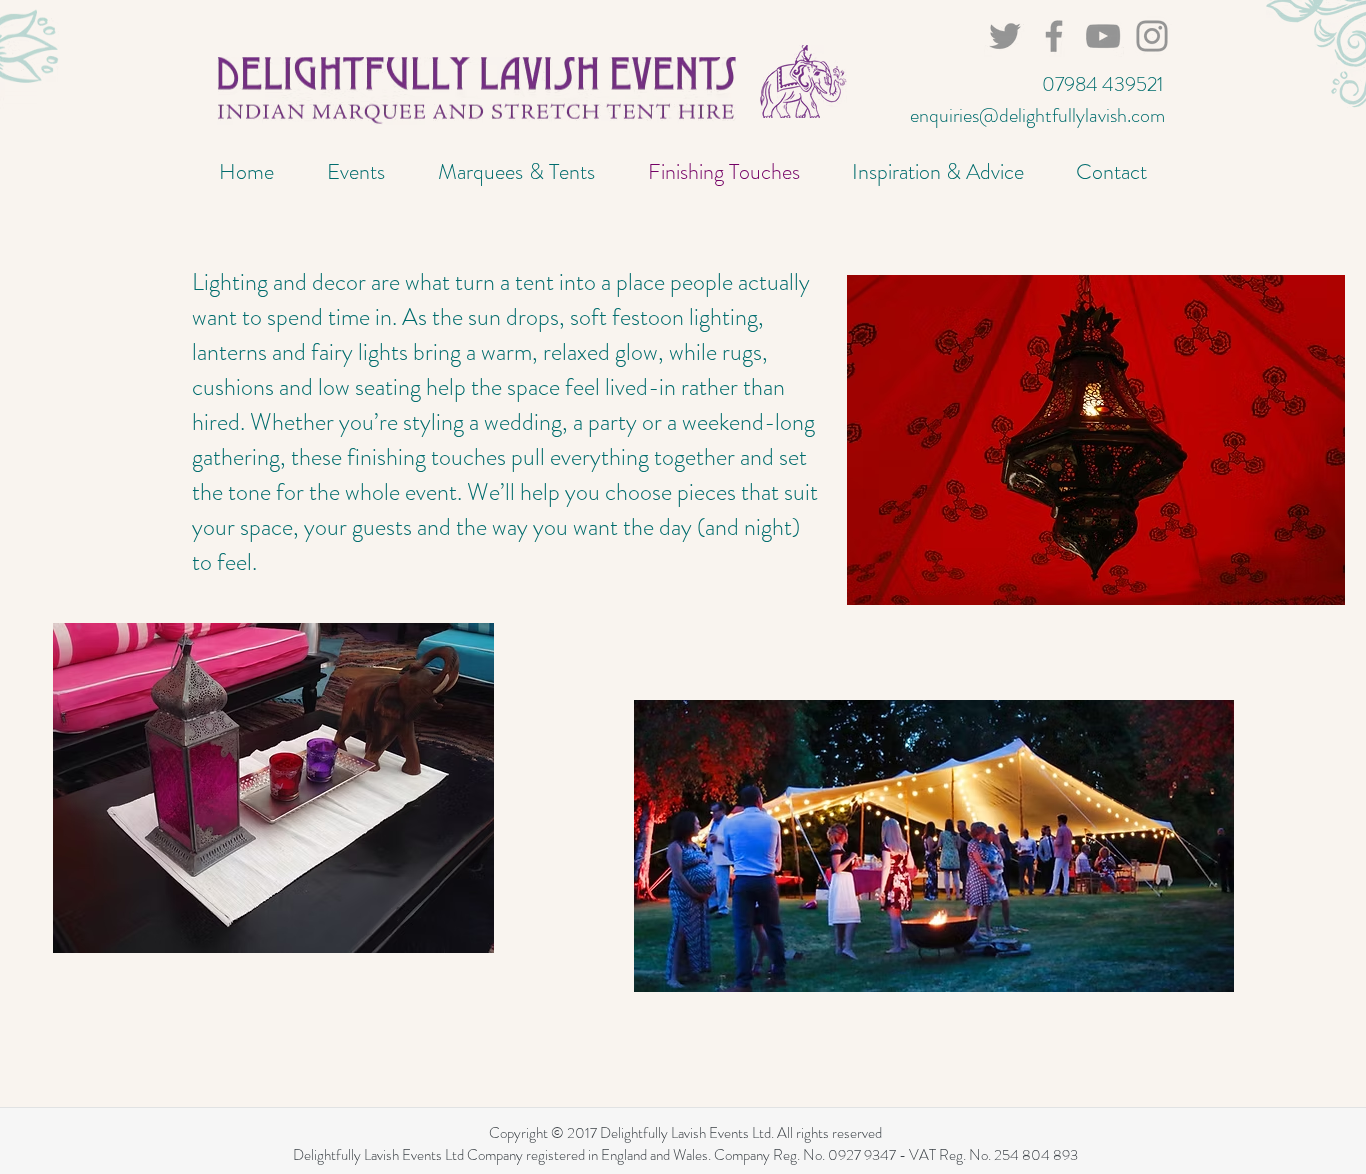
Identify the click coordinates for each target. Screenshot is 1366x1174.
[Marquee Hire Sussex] (1005, 36)
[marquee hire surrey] (1103, 36)
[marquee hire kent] (1152, 36)
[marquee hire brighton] (1054, 36)
